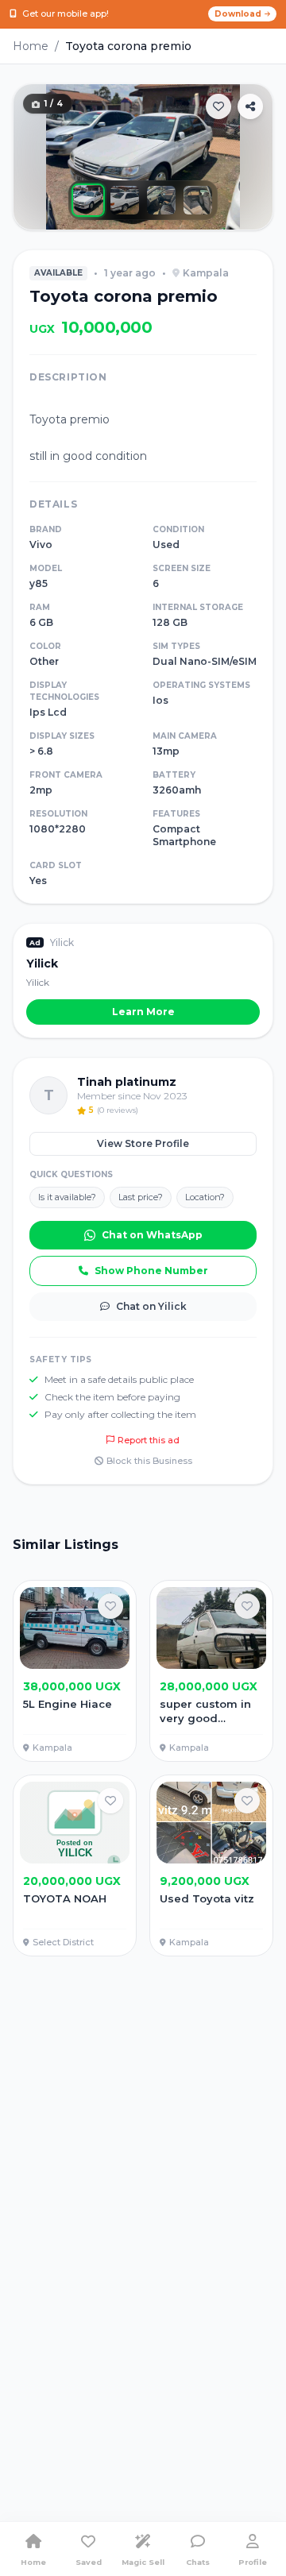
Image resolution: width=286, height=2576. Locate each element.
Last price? (141, 1197)
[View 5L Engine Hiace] (75, 1671)
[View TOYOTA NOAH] (75, 1865)
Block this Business (149, 1461)
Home (31, 46)
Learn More (143, 1012)
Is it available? (67, 1197)
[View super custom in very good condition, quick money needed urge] (211, 1671)
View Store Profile (143, 1143)
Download (238, 14)
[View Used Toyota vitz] (211, 1865)
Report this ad (149, 1440)
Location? (205, 1197)
